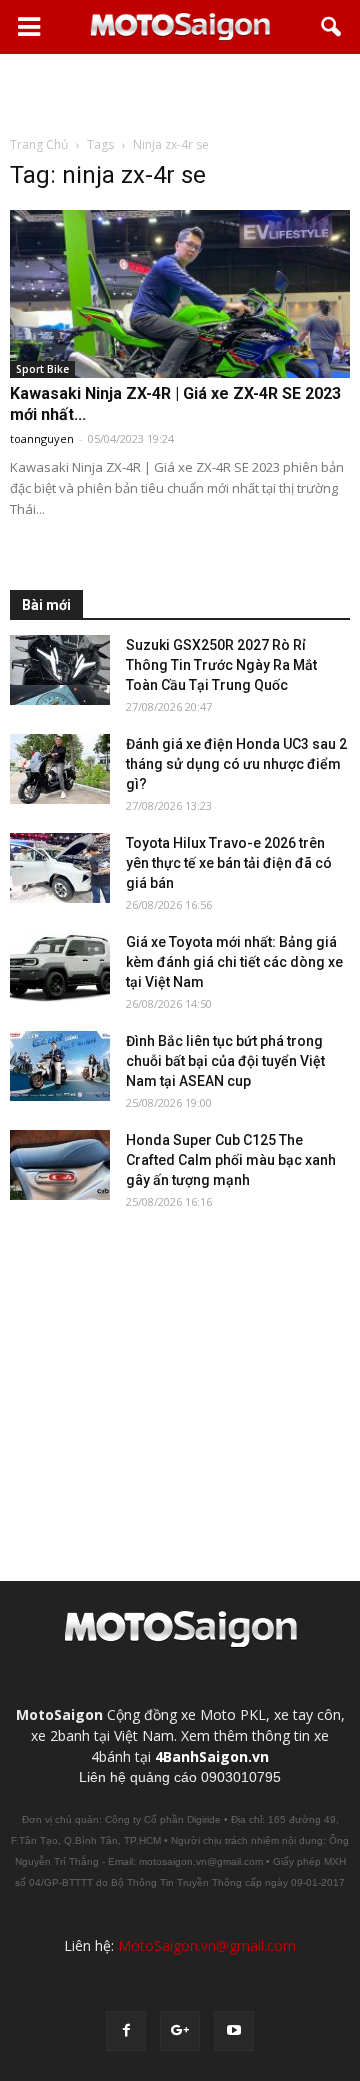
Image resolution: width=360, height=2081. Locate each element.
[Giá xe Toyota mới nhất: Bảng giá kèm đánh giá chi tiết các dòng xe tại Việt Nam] (60, 967)
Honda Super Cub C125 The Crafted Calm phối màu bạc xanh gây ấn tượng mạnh (231, 1160)
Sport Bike (42, 369)
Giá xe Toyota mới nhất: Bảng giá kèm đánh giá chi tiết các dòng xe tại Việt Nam (234, 962)
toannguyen (42, 438)
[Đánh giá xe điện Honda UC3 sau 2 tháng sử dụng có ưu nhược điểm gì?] (60, 769)
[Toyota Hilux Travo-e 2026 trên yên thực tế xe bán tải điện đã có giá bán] (60, 868)
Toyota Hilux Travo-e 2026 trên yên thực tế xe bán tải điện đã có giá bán (229, 863)
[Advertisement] (180, 94)
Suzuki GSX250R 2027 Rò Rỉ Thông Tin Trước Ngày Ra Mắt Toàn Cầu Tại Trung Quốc (221, 665)
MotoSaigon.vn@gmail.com (207, 1945)
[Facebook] (126, 2031)
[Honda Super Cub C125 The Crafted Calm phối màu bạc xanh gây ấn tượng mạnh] (60, 1165)
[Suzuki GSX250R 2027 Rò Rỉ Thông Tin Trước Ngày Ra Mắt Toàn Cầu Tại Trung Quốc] (60, 670)
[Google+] (180, 2031)
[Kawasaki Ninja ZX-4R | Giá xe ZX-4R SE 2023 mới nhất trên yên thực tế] (180, 294)
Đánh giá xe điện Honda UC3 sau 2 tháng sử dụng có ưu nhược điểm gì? (236, 764)
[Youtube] (234, 2031)
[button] (332, 27)
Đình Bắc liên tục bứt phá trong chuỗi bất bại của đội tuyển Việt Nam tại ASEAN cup (225, 1061)
